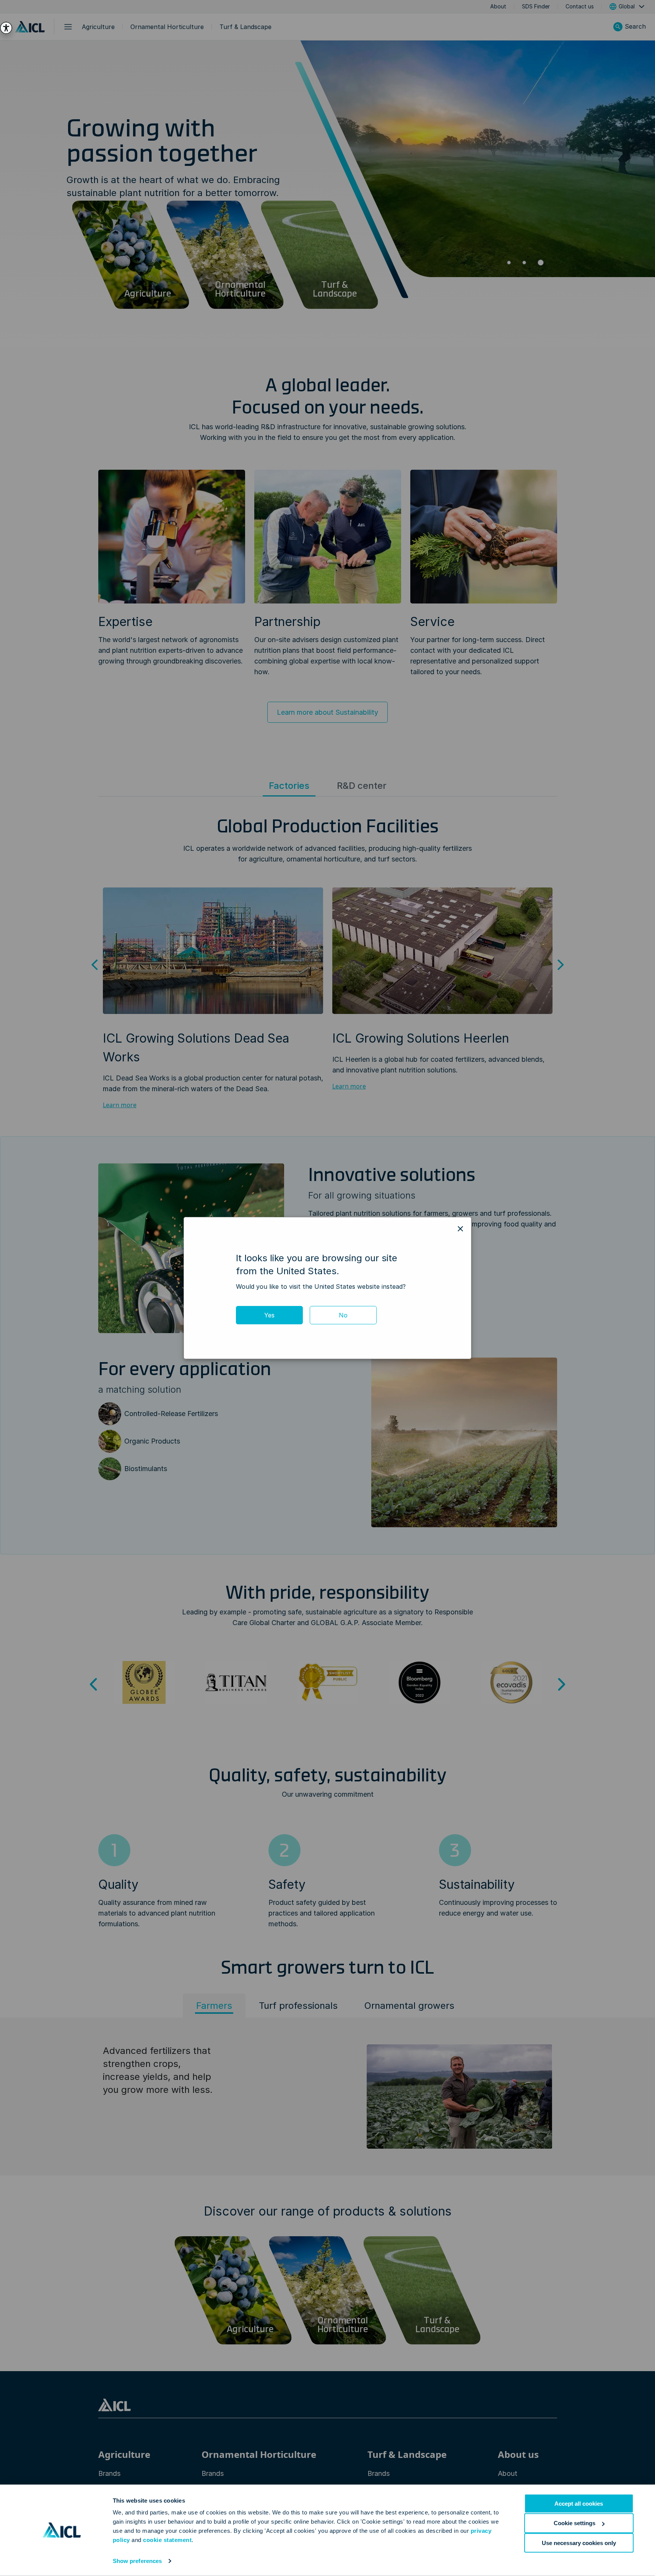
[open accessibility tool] (6, 28)
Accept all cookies (579, 2504)
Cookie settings (575, 2523)
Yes (269, 1315)
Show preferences (137, 2561)
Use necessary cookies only (579, 2543)
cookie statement (167, 2540)
